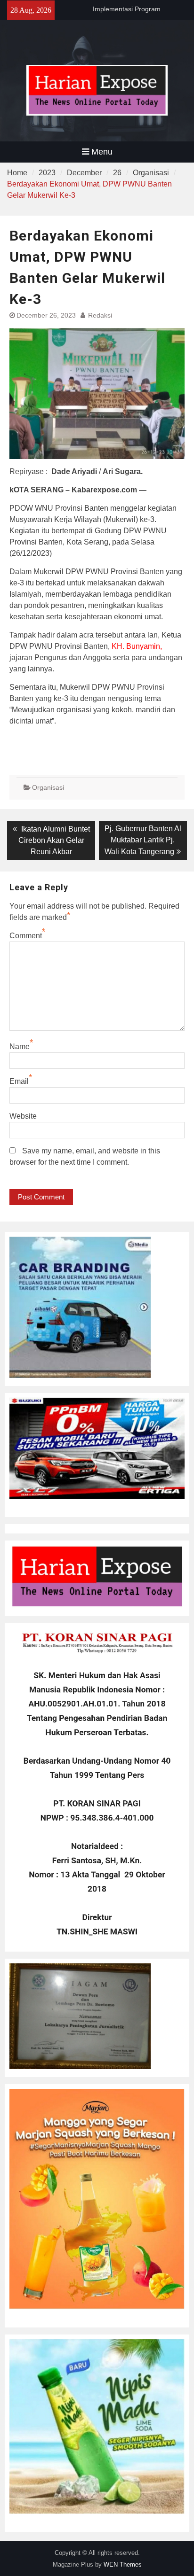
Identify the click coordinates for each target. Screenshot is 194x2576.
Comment (26, 936)
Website (23, 1116)
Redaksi (100, 315)
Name (20, 1047)
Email (19, 1081)
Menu (102, 152)
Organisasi (48, 787)
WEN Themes (123, 2564)
